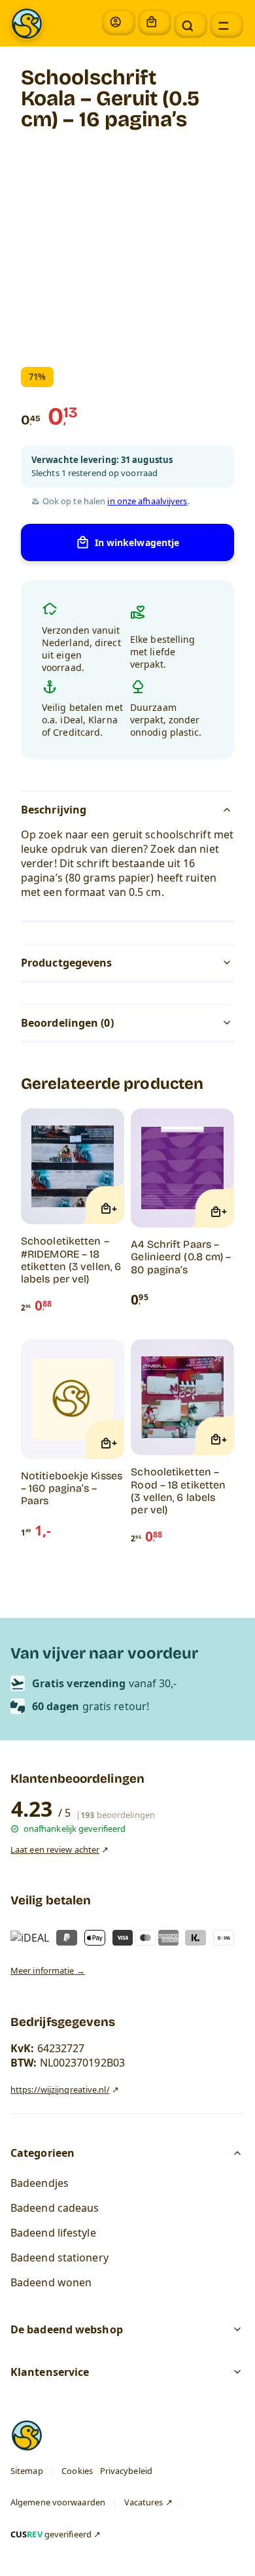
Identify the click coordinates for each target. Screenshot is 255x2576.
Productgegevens (67, 963)
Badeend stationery (59, 2257)
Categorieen (42, 2152)
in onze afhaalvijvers (147, 501)
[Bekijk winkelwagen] (155, 22)
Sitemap (27, 2470)
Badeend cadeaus (55, 2207)
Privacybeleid (126, 2470)
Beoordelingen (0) (67, 1023)
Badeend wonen (51, 2282)
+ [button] (114, 1209)
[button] (191, 25)
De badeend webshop (67, 2329)
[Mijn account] (119, 22)
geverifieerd (51, 2533)
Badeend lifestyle (53, 2232)
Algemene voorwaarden (58, 2502)
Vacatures (144, 2502)
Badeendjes (40, 2182)
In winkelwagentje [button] (137, 542)
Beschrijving (54, 810)
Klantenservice (50, 2372)
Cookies (77, 2470)
